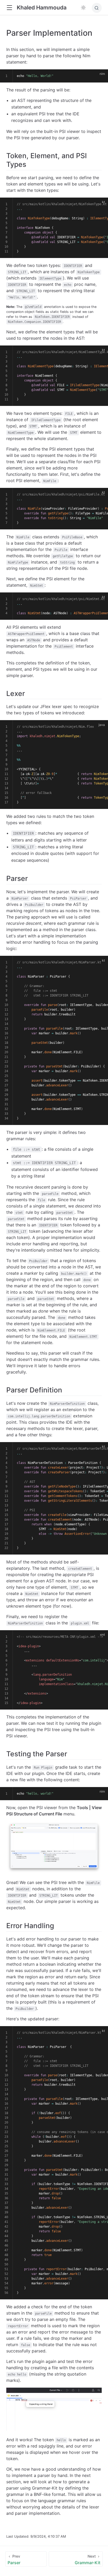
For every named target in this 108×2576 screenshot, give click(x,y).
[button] (9, 8)
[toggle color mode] (83, 8)
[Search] (97, 8)
